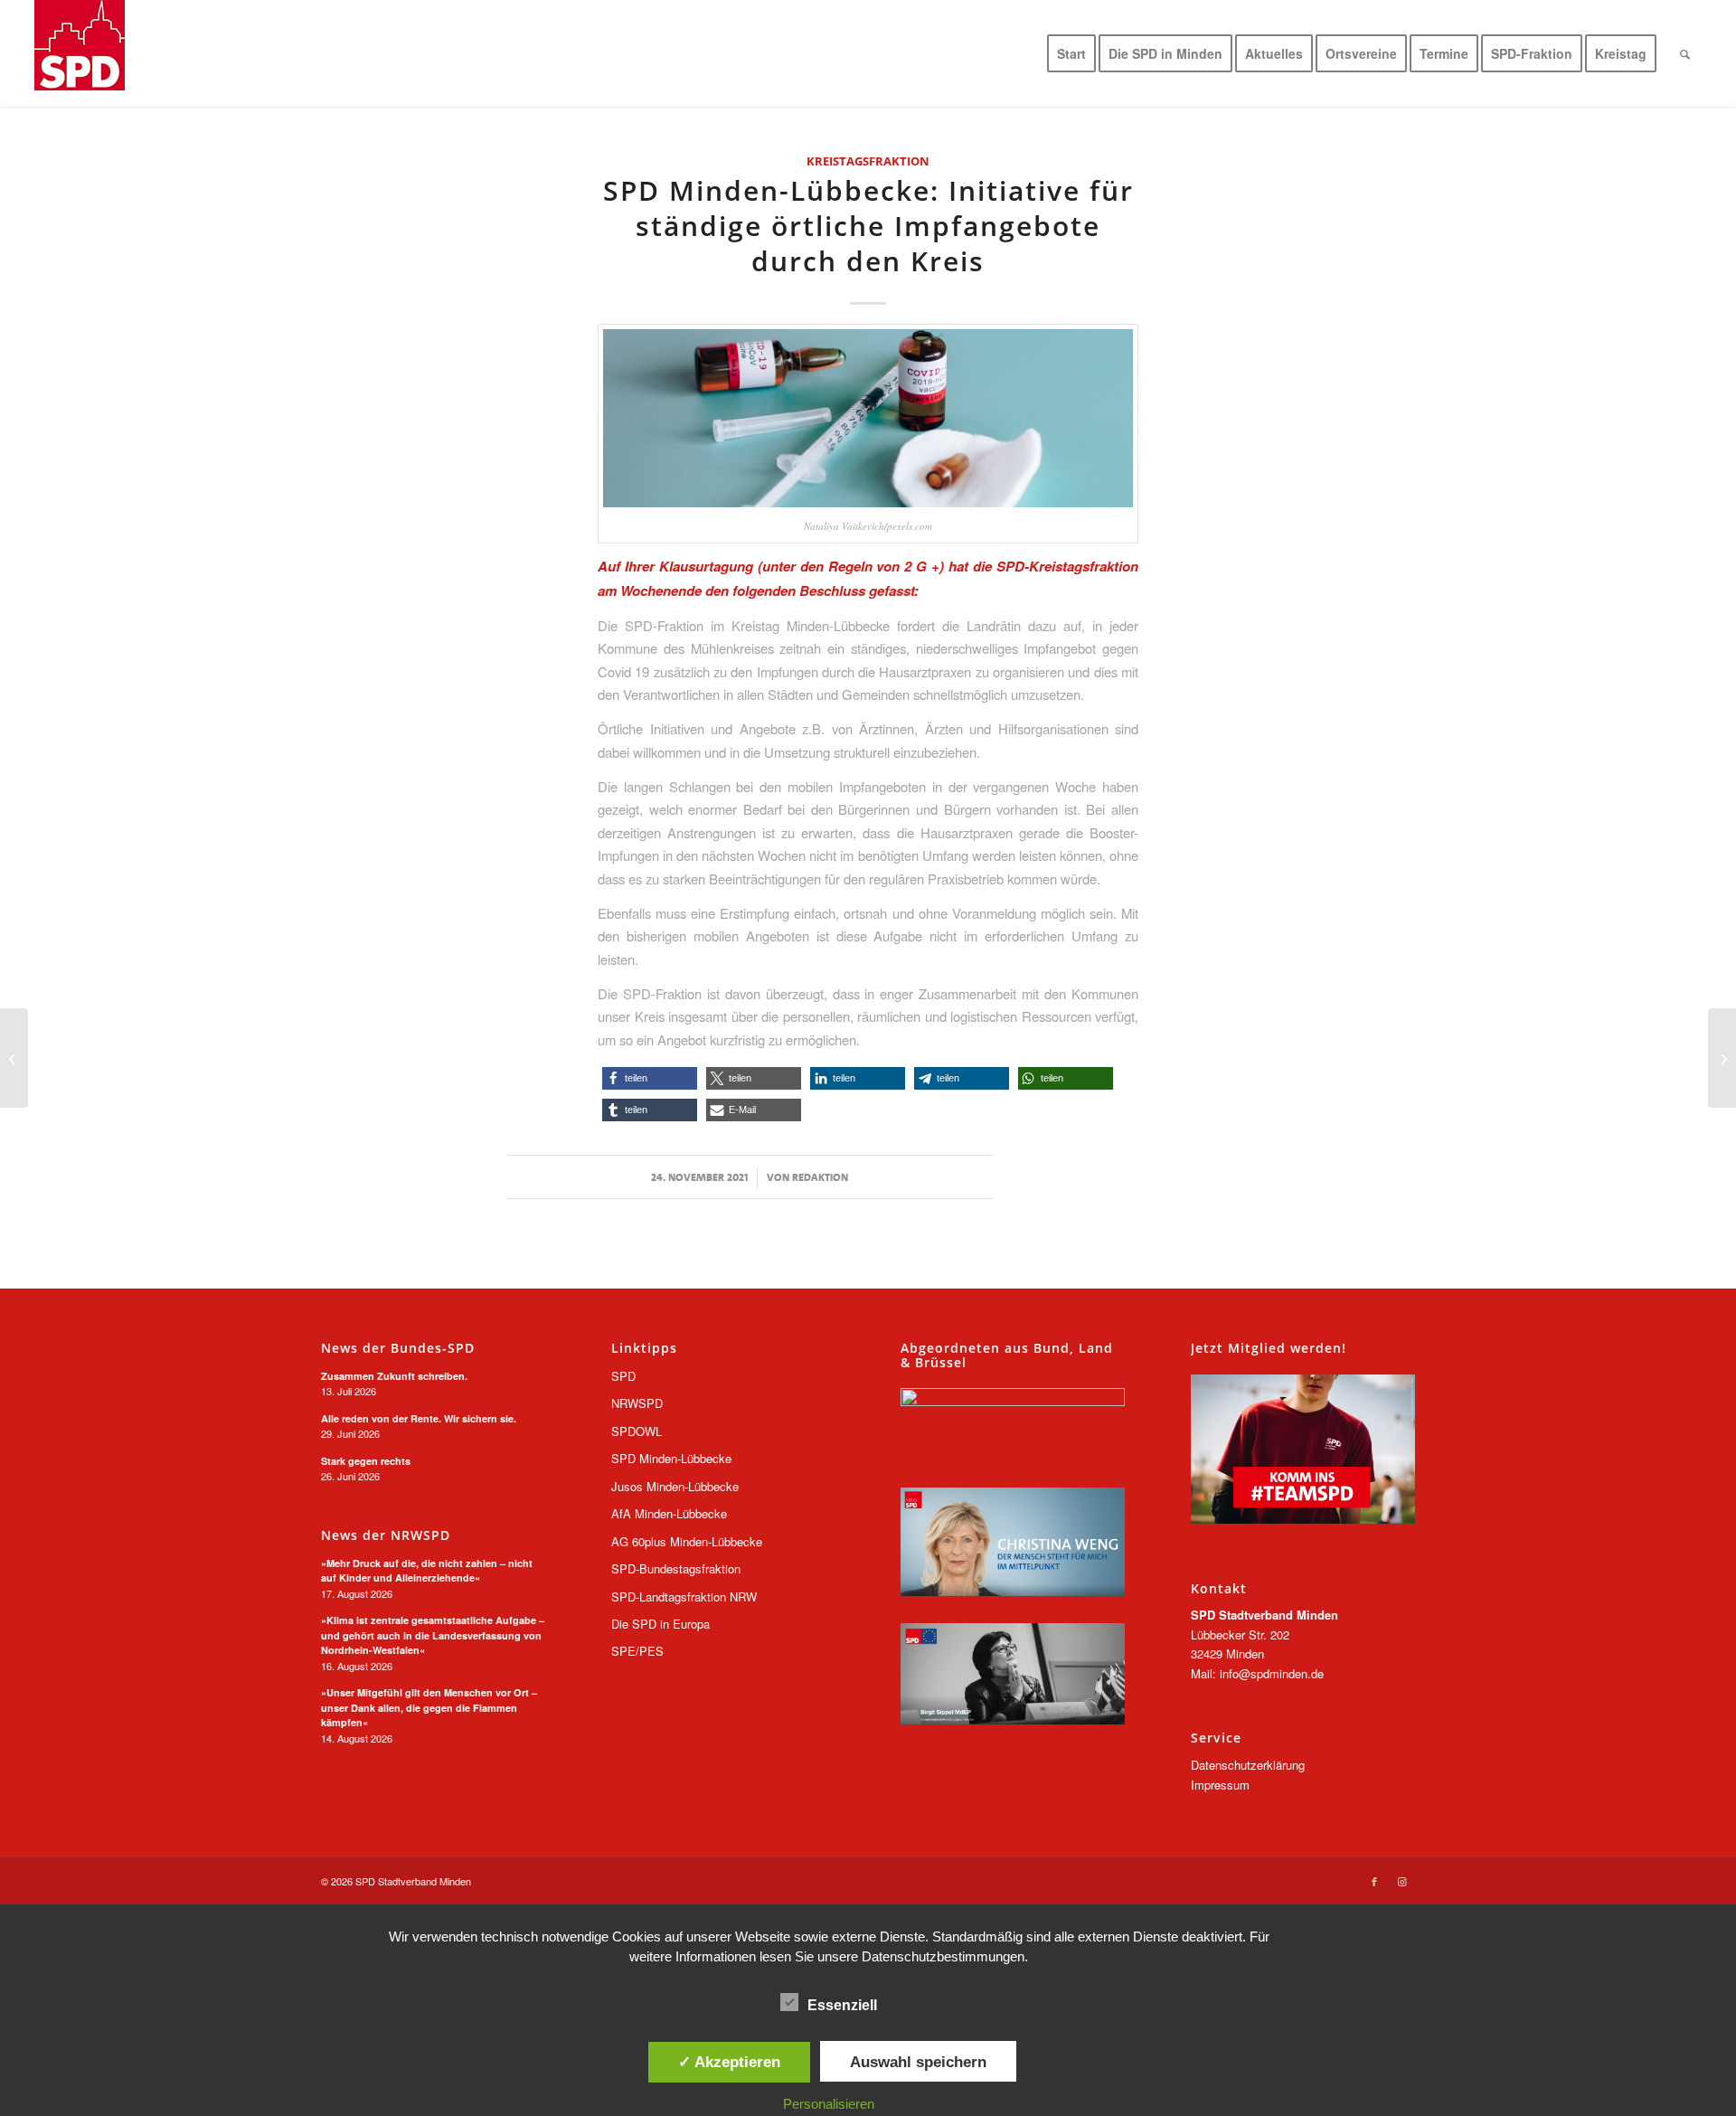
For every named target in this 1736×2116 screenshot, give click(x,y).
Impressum (1220, 1785)
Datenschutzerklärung (1248, 1765)
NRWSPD (637, 1403)
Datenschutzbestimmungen (943, 1956)
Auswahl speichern (918, 2062)
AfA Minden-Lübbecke (669, 1513)
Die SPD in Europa (660, 1624)
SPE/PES (637, 1651)
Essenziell (842, 2005)
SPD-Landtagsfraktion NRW (684, 1596)
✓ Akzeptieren (729, 2062)
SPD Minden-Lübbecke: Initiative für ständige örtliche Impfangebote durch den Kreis (868, 226)
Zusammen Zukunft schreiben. (394, 1376)
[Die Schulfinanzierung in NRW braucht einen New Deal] (1722, 1058)
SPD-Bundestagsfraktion (676, 1568)
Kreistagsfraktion (868, 161)
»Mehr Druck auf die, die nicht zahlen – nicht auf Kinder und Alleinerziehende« (427, 1571)
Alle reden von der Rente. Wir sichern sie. (419, 1418)
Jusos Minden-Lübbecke (675, 1486)
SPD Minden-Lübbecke (671, 1458)
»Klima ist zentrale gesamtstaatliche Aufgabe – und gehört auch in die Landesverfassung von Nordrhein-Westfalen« (433, 1635)
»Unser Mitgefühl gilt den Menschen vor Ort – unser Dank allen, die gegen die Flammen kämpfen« (429, 1707)
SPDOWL (637, 1431)
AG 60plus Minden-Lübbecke (687, 1541)
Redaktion (820, 1177)
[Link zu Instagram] (1401, 1881)
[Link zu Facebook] (1374, 1881)
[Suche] (1685, 53)
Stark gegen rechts (366, 1461)
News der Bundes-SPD (398, 1348)
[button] (650, 1078)
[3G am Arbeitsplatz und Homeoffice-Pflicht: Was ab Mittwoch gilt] (14, 1058)
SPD (623, 1376)
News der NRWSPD (386, 1535)
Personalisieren (829, 2104)
